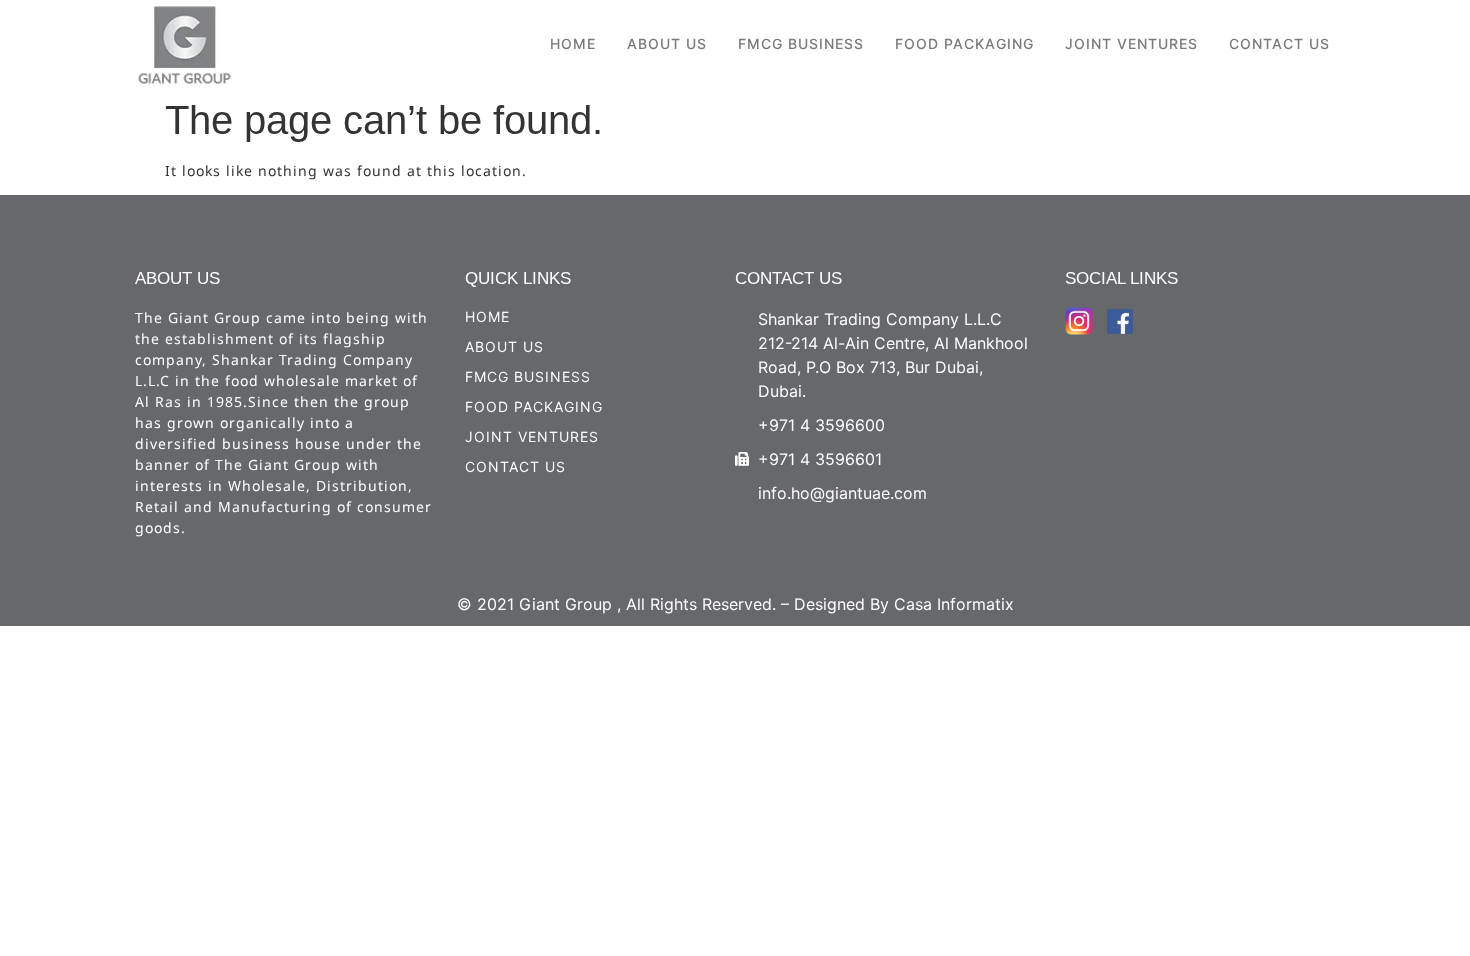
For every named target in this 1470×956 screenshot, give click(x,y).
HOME (573, 43)
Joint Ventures (1131, 43)
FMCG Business (801, 43)
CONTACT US (1279, 43)
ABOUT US (667, 43)
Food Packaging (964, 43)
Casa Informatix (954, 604)
